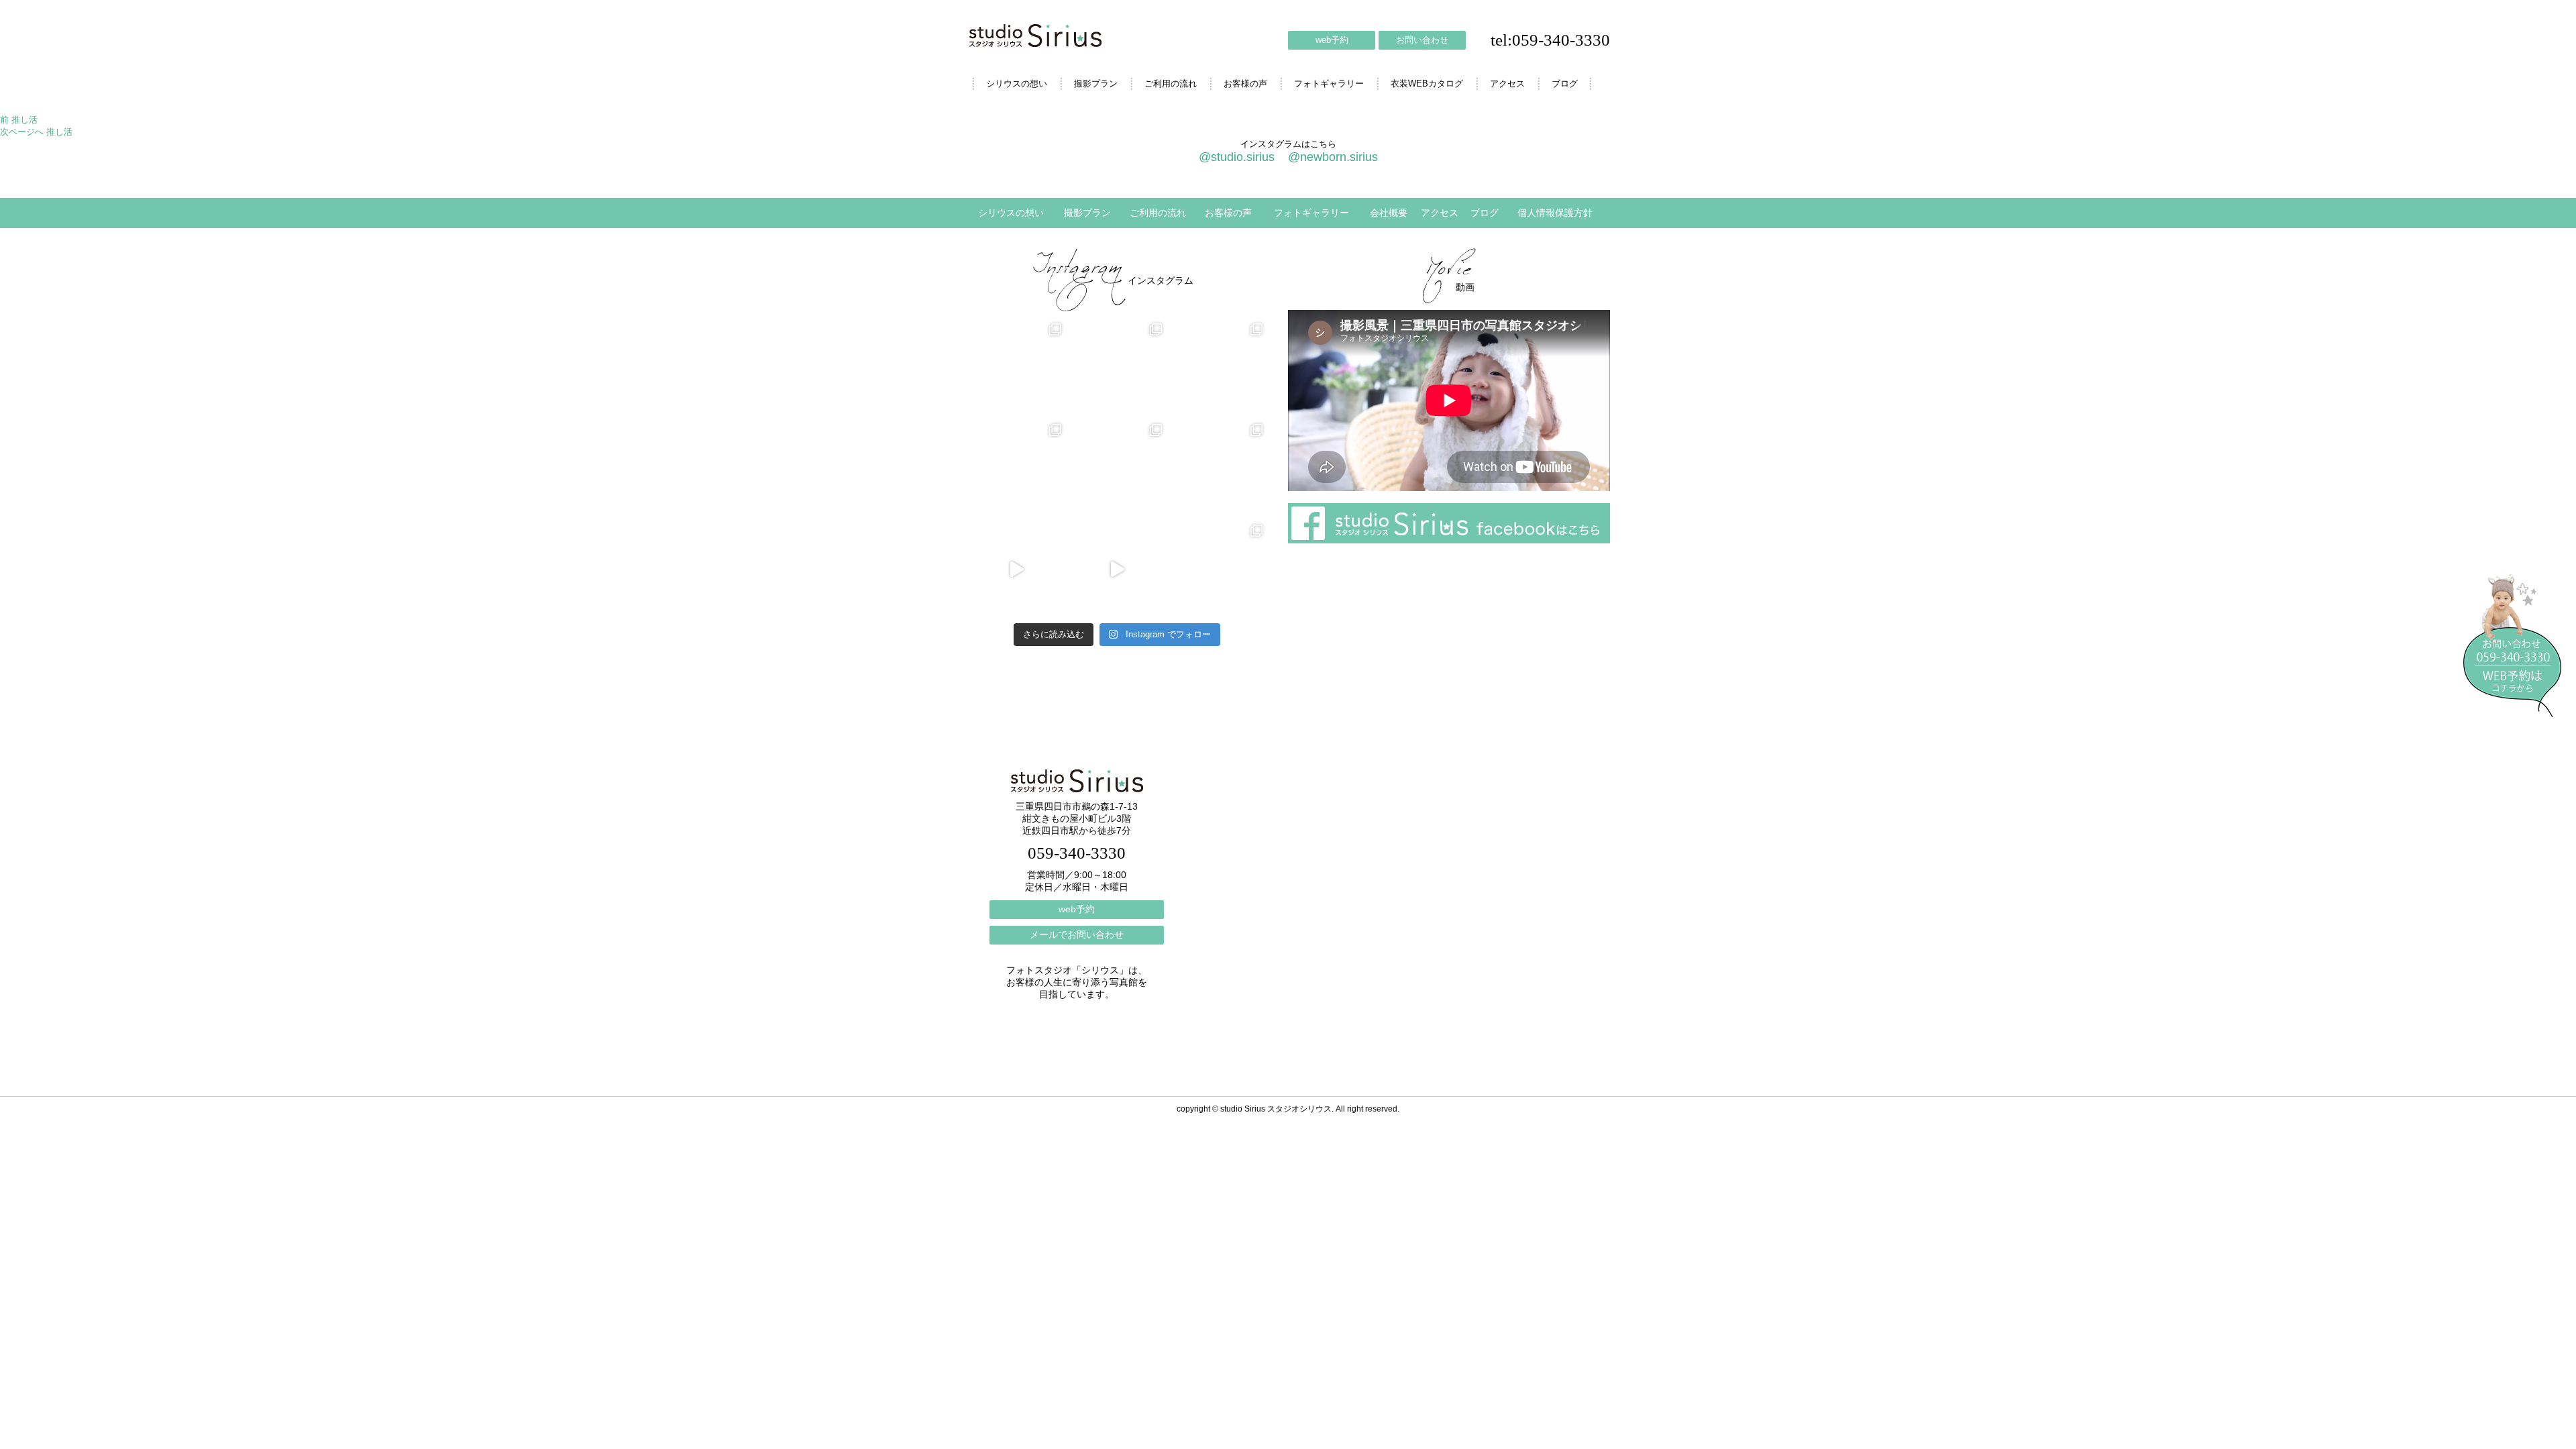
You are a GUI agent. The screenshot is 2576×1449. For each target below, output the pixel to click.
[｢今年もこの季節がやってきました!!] (1117, 570)
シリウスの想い (1017, 84)
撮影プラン (1096, 84)
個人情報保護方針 (1555, 213)
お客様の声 (1245, 84)
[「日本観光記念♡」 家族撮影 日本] (1218, 368)
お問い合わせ (1422, 40)
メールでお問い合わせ (1077, 934)
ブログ (1565, 84)
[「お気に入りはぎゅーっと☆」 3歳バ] (1016, 469)
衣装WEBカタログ (1427, 84)
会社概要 (1389, 213)
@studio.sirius (1237, 157)
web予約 (1332, 40)
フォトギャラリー (1329, 84)
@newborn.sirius (1333, 157)
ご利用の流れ (1171, 84)
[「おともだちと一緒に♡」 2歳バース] (1117, 469)
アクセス (1507, 84)
